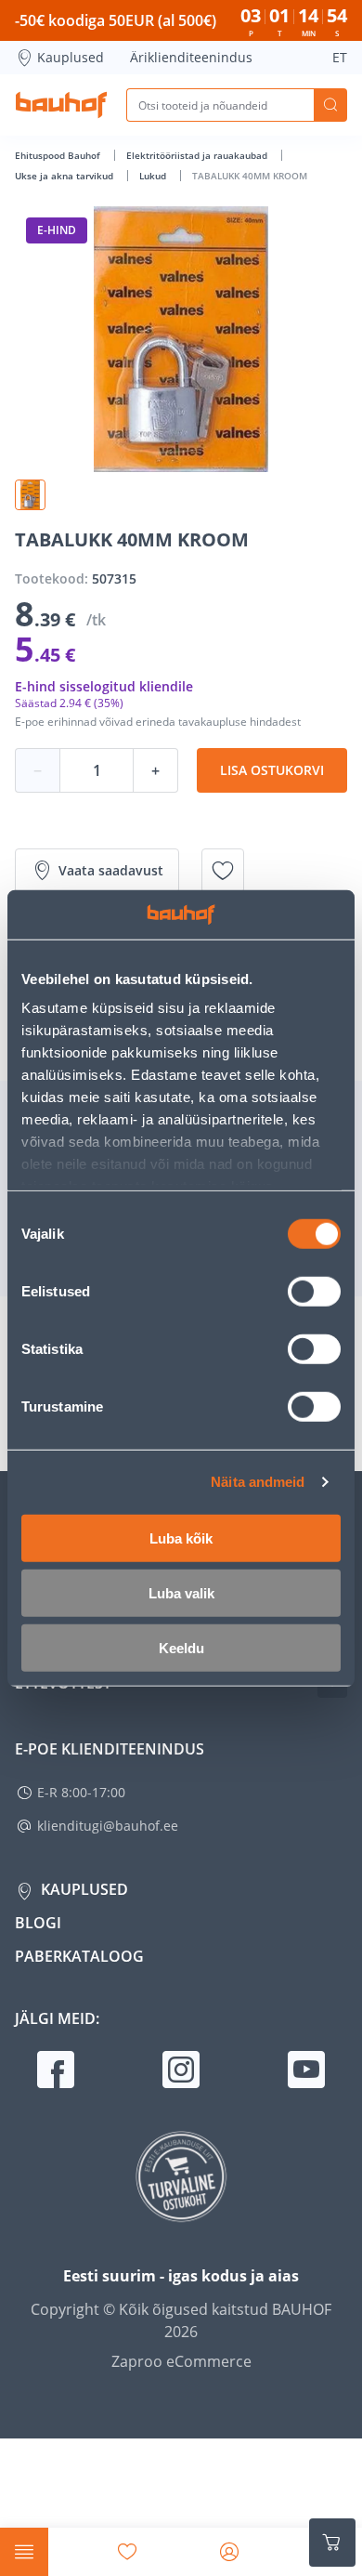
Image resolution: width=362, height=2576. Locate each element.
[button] (30, 495)
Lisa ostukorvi (272, 770)
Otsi (330, 105)
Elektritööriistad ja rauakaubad (198, 155)
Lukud (154, 176)
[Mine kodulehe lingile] (61, 105)
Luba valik (181, 1592)
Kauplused (71, 57)
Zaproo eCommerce (181, 2361)
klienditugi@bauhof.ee (108, 1826)
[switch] (314, 1291)
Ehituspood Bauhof (59, 155)
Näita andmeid (258, 1482)
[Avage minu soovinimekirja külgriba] (127, 2552)
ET (340, 57)
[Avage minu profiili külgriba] (229, 2552)
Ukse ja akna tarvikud (65, 176)
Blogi (38, 1923)
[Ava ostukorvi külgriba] (332, 2543)
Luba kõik (181, 1538)
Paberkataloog (79, 1956)
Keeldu (181, 1647)
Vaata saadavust (111, 870)
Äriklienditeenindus (191, 57)
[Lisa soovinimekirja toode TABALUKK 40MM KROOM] (223, 871)
